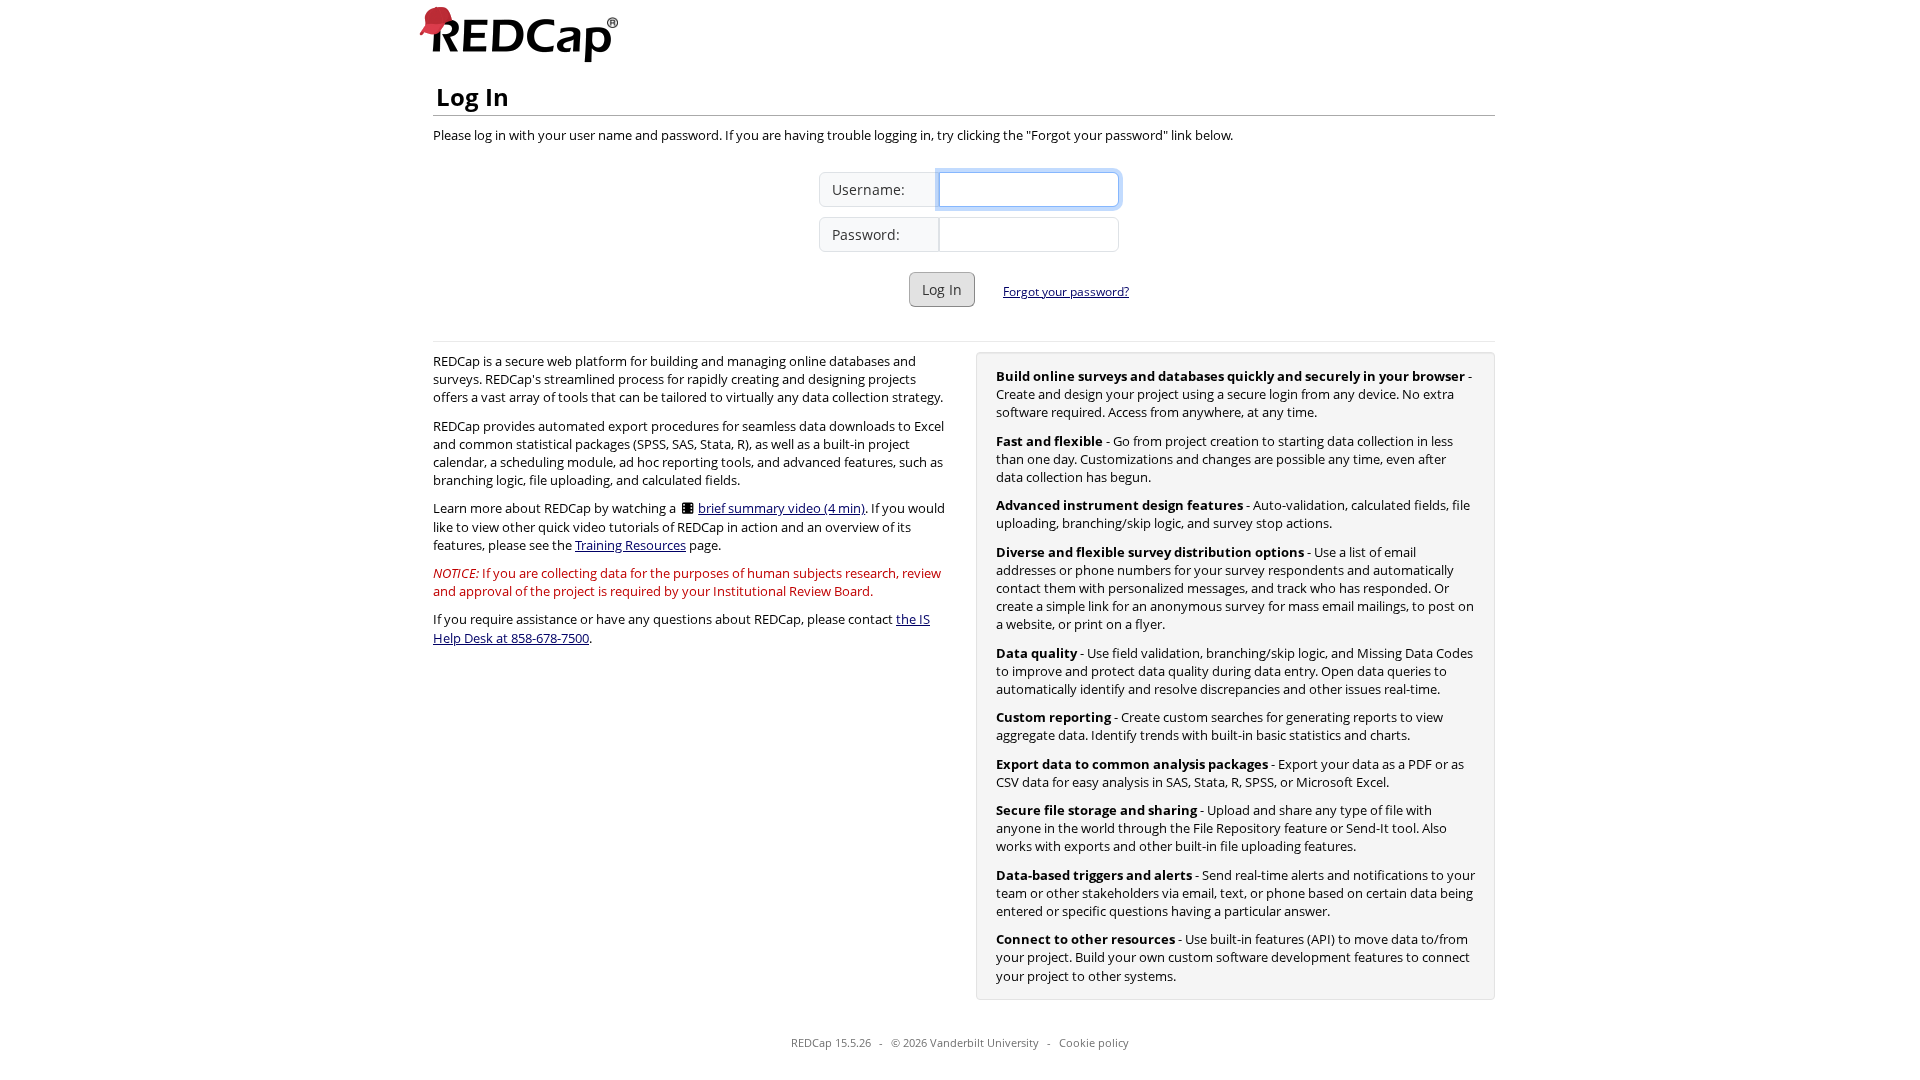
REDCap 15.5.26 (831, 1042)
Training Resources (630, 545)
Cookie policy (1094, 1042)
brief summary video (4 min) (781, 508)
